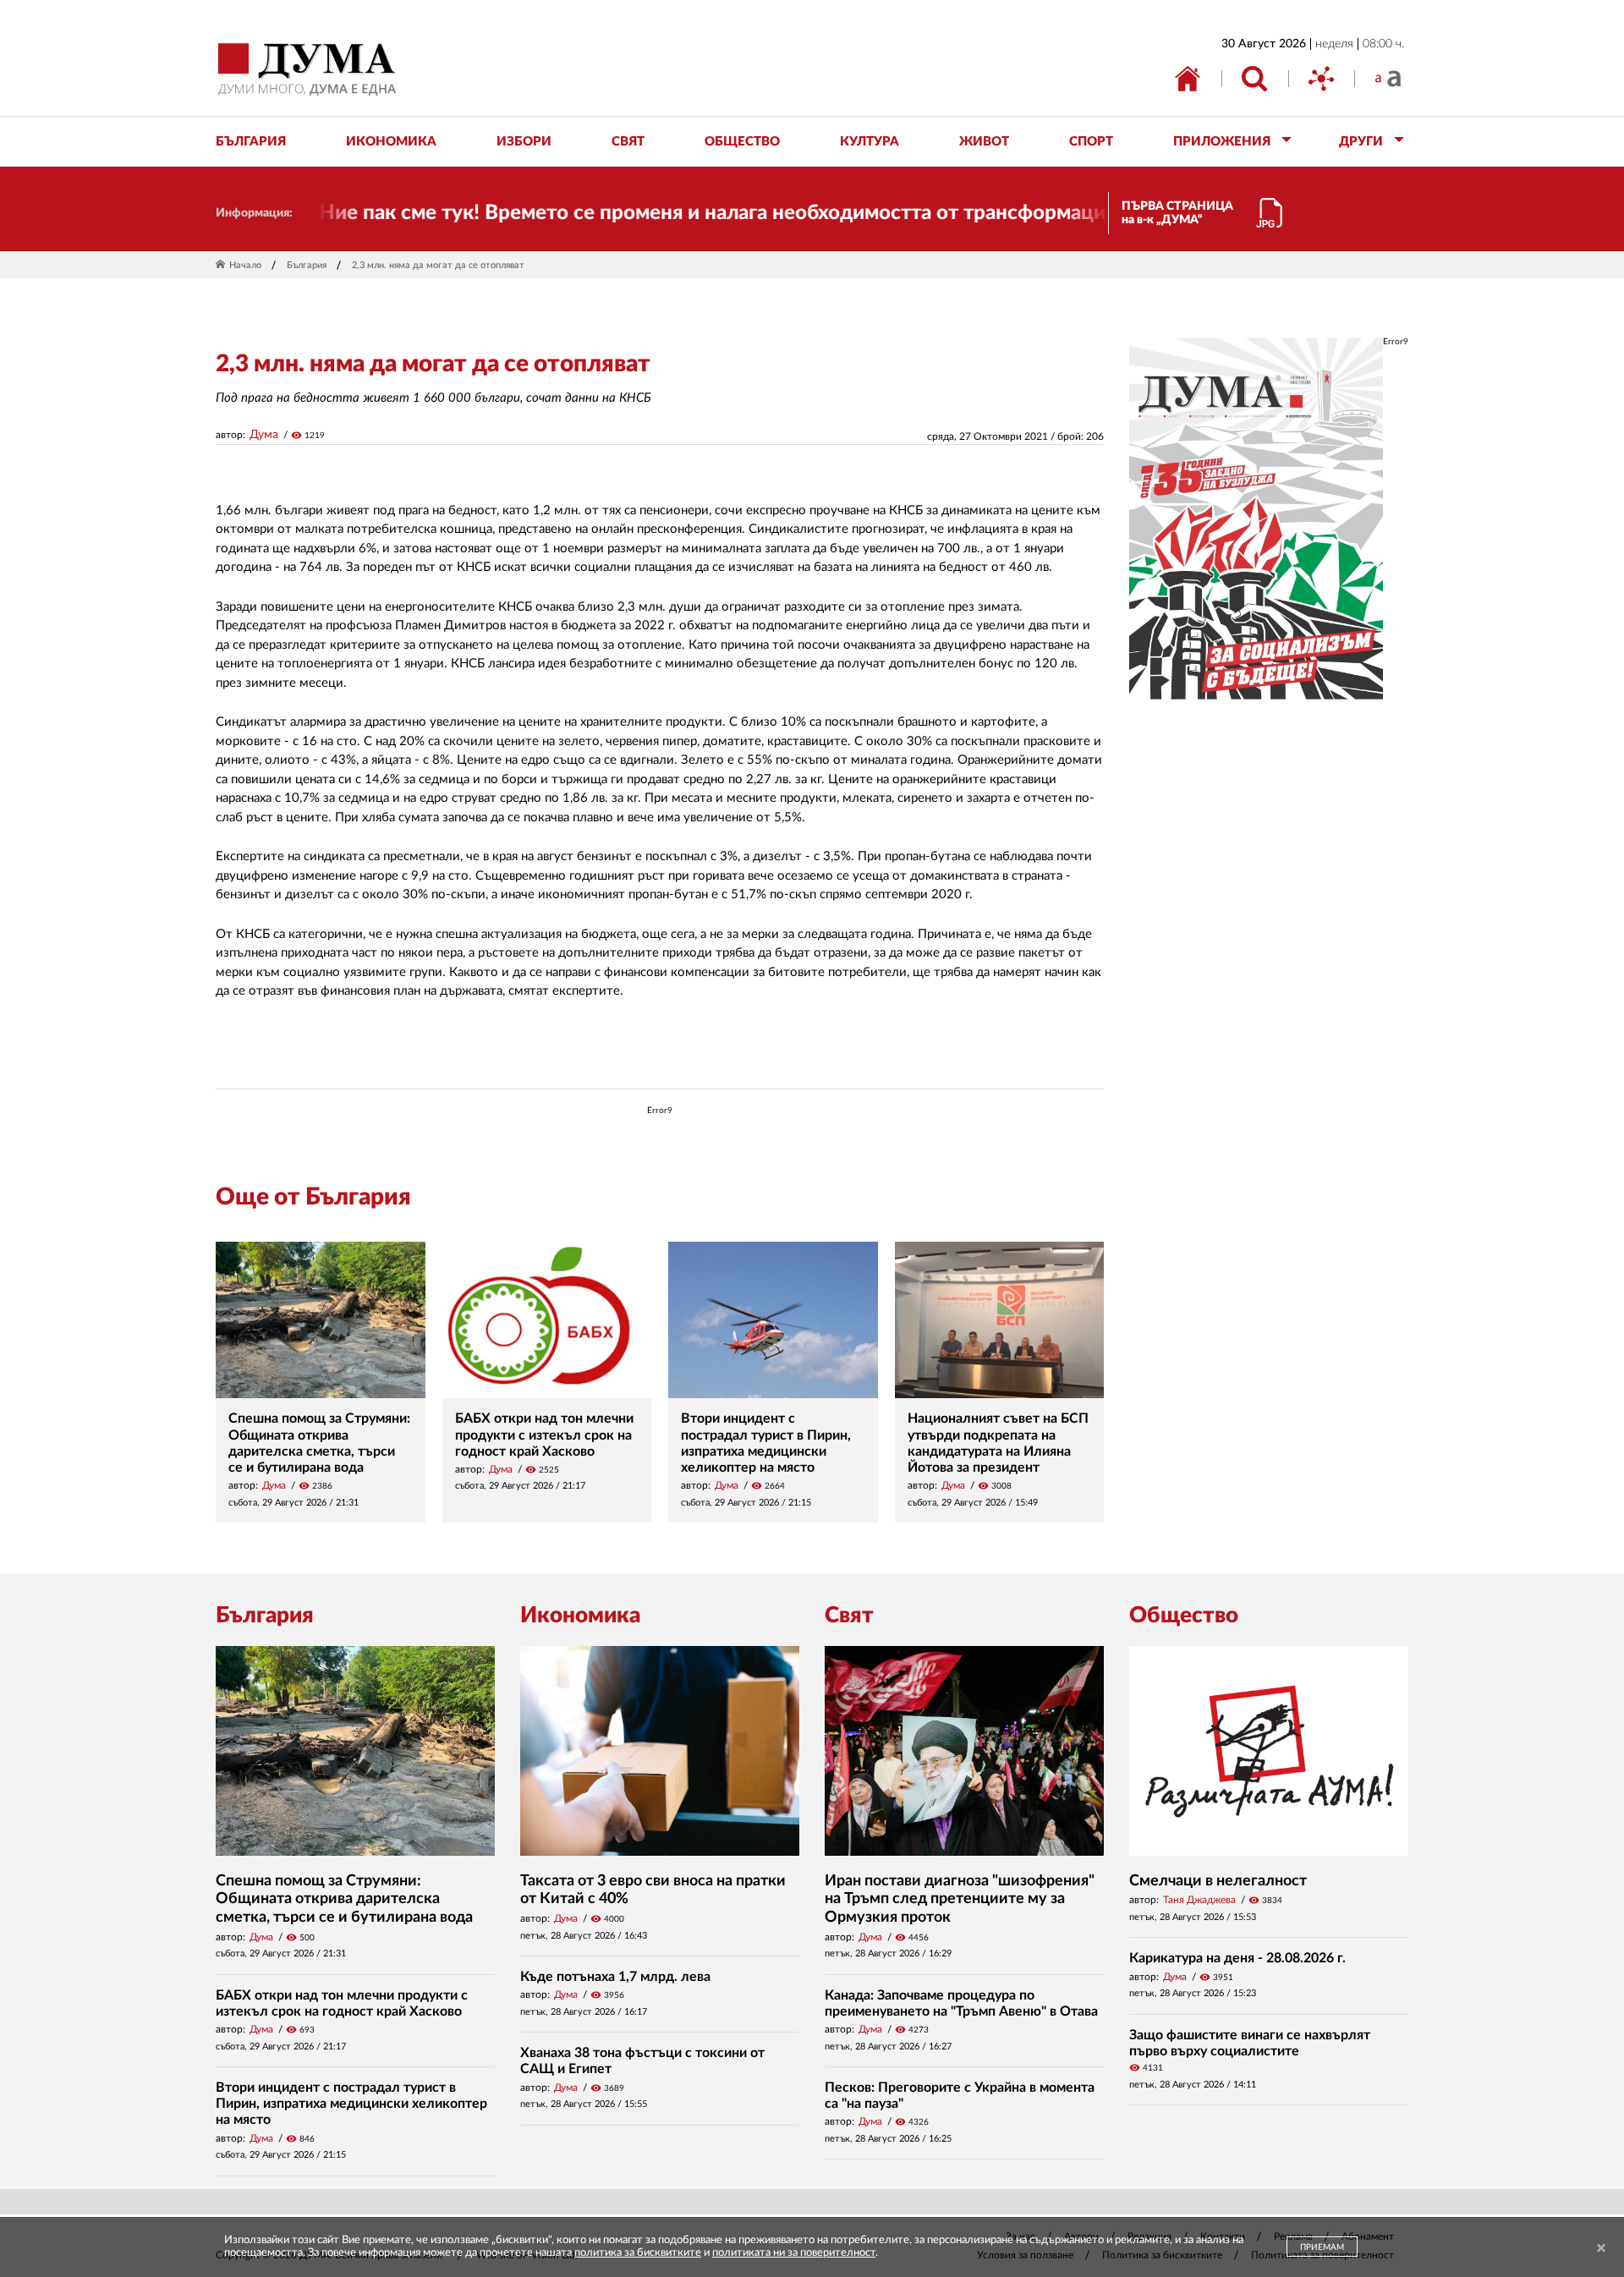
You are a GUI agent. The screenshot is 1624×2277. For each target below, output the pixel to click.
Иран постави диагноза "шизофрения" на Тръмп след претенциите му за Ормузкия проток (960, 1899)
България (307, 265)
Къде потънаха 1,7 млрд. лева (615, 1977)
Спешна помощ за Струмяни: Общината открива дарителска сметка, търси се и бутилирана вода (344, 1899)
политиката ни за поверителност (794, 2253)
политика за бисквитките (638, 2253)
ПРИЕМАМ (1322, 2247)
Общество (1184, 1616)
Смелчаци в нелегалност (1218, 1881)
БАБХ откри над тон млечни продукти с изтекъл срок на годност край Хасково (544, 1435)
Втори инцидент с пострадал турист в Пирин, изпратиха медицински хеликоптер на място (351, 2104)
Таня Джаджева (1199, 1900)
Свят (849, 1616)
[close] (1601, 2249)
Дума (264, 435)
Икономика (580, 1616)
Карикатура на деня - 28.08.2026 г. (1237, 1958)
